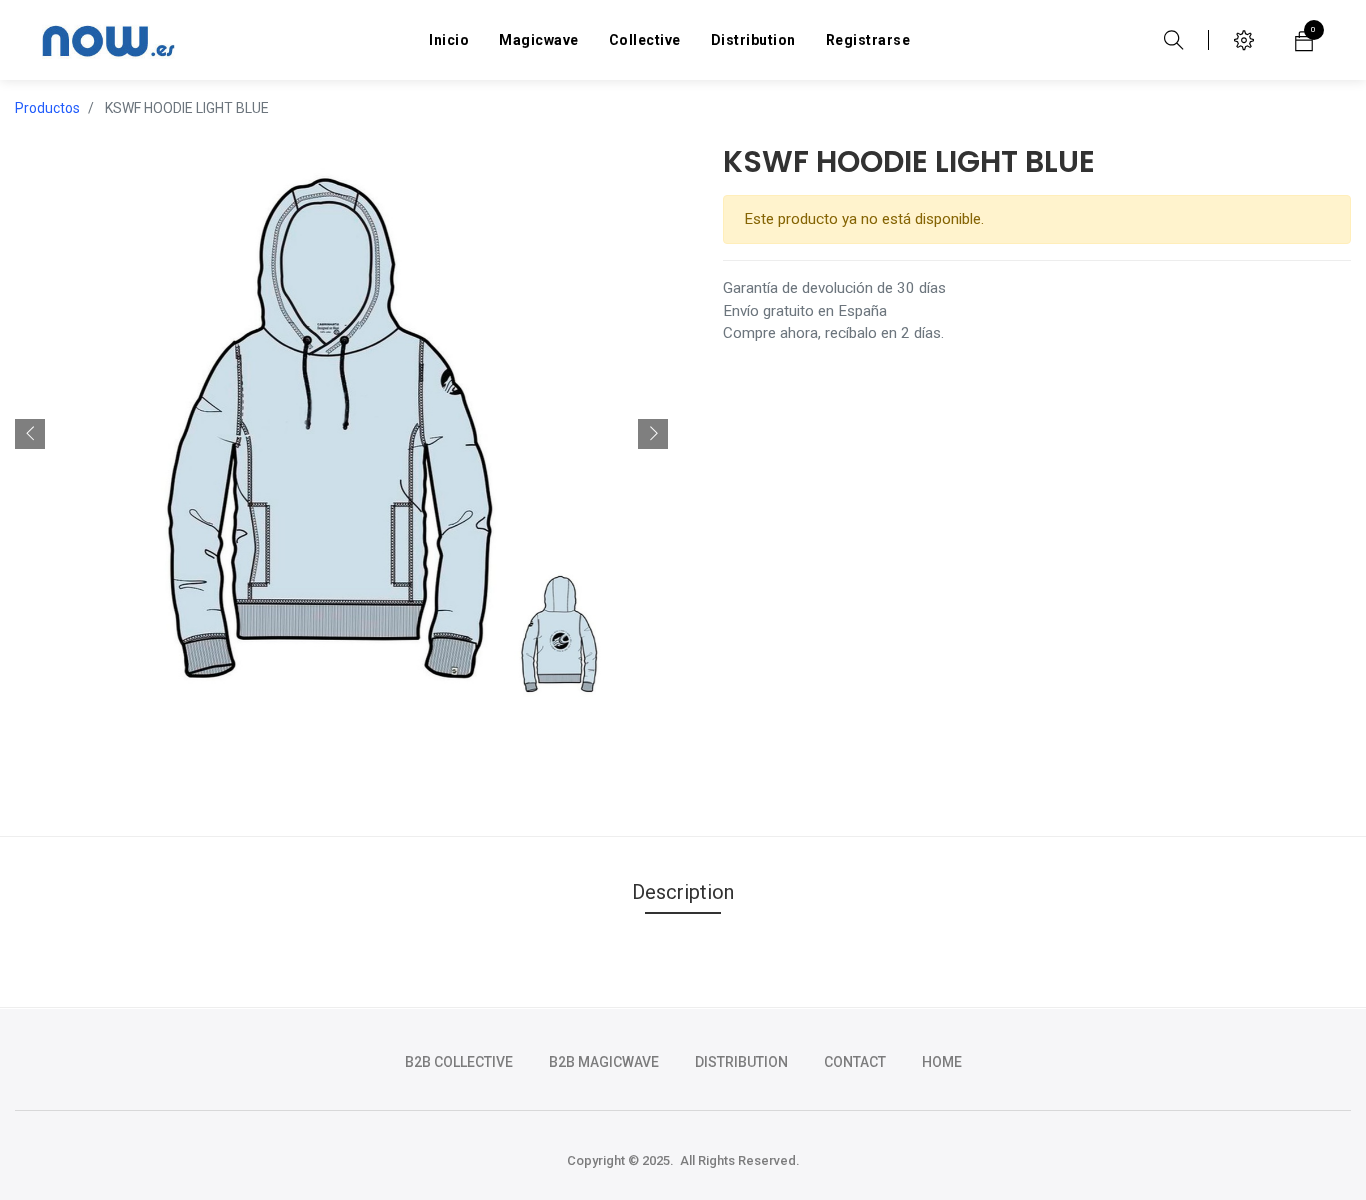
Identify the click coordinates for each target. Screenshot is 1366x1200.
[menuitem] (449, 40)
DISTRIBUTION (741, 1062)
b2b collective (459, 1062)
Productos (47, 108)
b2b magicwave (604, 1062)
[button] (30, 434)
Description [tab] (683, 892)
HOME (942, 1062)
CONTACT (855, 1062)
